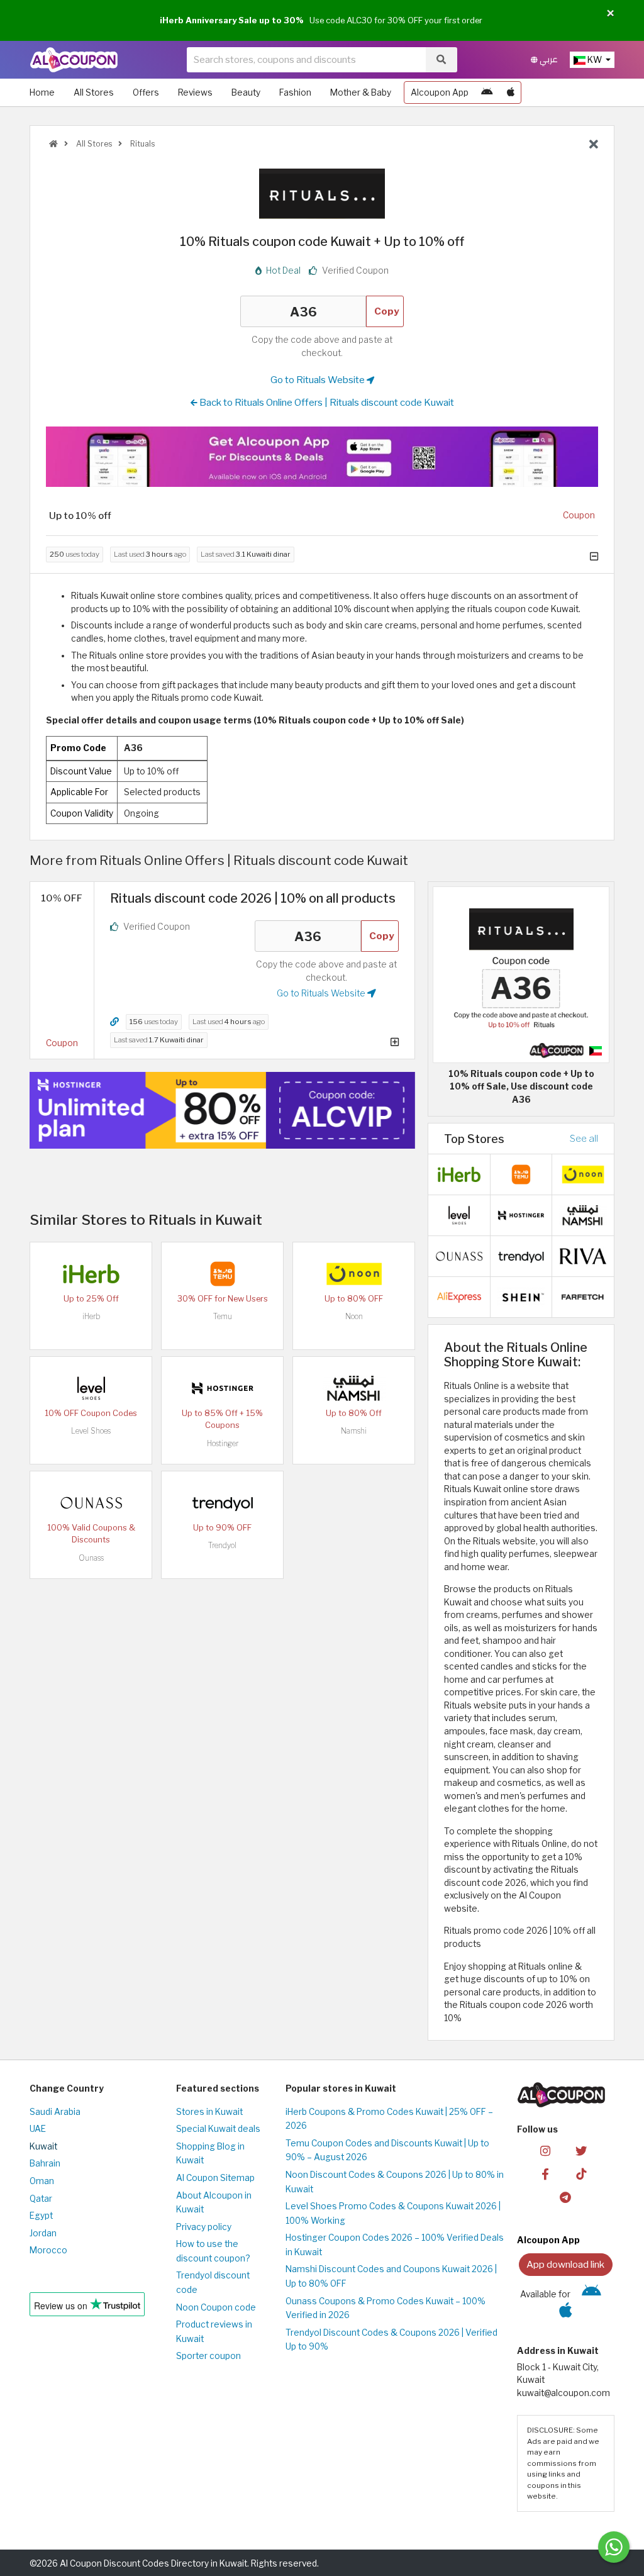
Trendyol (222, 1545)
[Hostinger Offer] (222, 1110)
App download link (565, 2264)
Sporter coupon (208, 2356)
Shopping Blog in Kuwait (210, 2154)
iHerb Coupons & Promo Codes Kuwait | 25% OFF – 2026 (389, 2119)
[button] (610, 14)
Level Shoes (91, 1431)
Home (42, 92)
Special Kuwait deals (218, 2129)
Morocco (48, 2250)
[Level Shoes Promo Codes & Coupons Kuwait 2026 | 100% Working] (91, 1387)
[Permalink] (114, 1022)
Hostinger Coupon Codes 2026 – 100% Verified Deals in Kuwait (395, 2245)
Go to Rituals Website (319, 380)
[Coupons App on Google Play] (487, 92)
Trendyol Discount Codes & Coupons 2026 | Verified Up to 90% (391, 2340)
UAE (38, 2129)
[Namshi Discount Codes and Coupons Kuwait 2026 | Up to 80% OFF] (354, 1387)
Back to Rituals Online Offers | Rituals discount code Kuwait (326, 402)
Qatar (41, 2199)
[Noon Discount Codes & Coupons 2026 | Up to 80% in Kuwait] (354, 1273)
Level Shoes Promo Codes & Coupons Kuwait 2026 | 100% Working (393, 2213)
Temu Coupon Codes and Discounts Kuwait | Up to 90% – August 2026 (387, 2150)
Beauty (246, 92)
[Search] (441, 60)
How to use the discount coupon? (213, 2251)
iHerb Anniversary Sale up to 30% (232, 20)
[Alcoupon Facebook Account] (545, 2173)
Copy (387, 311)
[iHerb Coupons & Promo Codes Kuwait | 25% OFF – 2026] (91, 1273)
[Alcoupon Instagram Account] (545, 2150)
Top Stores (474, 1139)
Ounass (91, 1558)
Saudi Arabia (55, 2112)
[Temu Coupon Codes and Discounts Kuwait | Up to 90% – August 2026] (223, 1273)
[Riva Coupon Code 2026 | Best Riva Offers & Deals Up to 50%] (583, 1255)
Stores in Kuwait (209, 2112)
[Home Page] (74, 59)
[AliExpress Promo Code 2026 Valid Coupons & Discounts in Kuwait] (459, 1296)
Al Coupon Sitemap (215, 2178)
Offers (146, 92)
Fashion (295, 92)
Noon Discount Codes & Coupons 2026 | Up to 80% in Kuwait (395, 2182)
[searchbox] (306, 60)
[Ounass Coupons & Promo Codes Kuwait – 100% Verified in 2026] (91, 1502)
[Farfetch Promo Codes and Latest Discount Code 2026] (583, 1296)
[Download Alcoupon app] (322, 456)
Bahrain (45, 2163)
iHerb (91, 1316)
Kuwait (43, 2146)
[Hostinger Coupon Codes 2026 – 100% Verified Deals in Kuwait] (223, 1387)
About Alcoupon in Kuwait (214, 2203)
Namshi (354, 1431)
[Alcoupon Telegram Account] (565, 2196)
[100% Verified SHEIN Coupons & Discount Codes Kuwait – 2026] (521, 1296)
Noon (354, 1316)
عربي (548, 59)
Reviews (195, 92)
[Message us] (614, 2547)
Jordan (43, 2233)
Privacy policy (204, 2227)
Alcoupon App (440, 92)
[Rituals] (322, 193)
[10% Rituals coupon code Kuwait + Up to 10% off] (521, 974)
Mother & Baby (361, 92)
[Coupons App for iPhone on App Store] (511, 92)
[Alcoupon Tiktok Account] (581, 2173)
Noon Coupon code (216, 2307)
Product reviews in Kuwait (214, 2332)
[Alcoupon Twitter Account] (581, 2150)
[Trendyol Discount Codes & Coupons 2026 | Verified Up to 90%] (223, 1502)
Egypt (41, 2216)
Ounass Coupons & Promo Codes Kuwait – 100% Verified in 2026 (386, 2308)
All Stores (94, 92)
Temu (223, 1316)
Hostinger (223, 1443)
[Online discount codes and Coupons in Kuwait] (53, 144)
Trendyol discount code (213, 2283)
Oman (42, 2181)
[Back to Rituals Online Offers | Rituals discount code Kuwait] (594, 145)
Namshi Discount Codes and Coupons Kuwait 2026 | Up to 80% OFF (391, 2276)
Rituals (142, 144)
